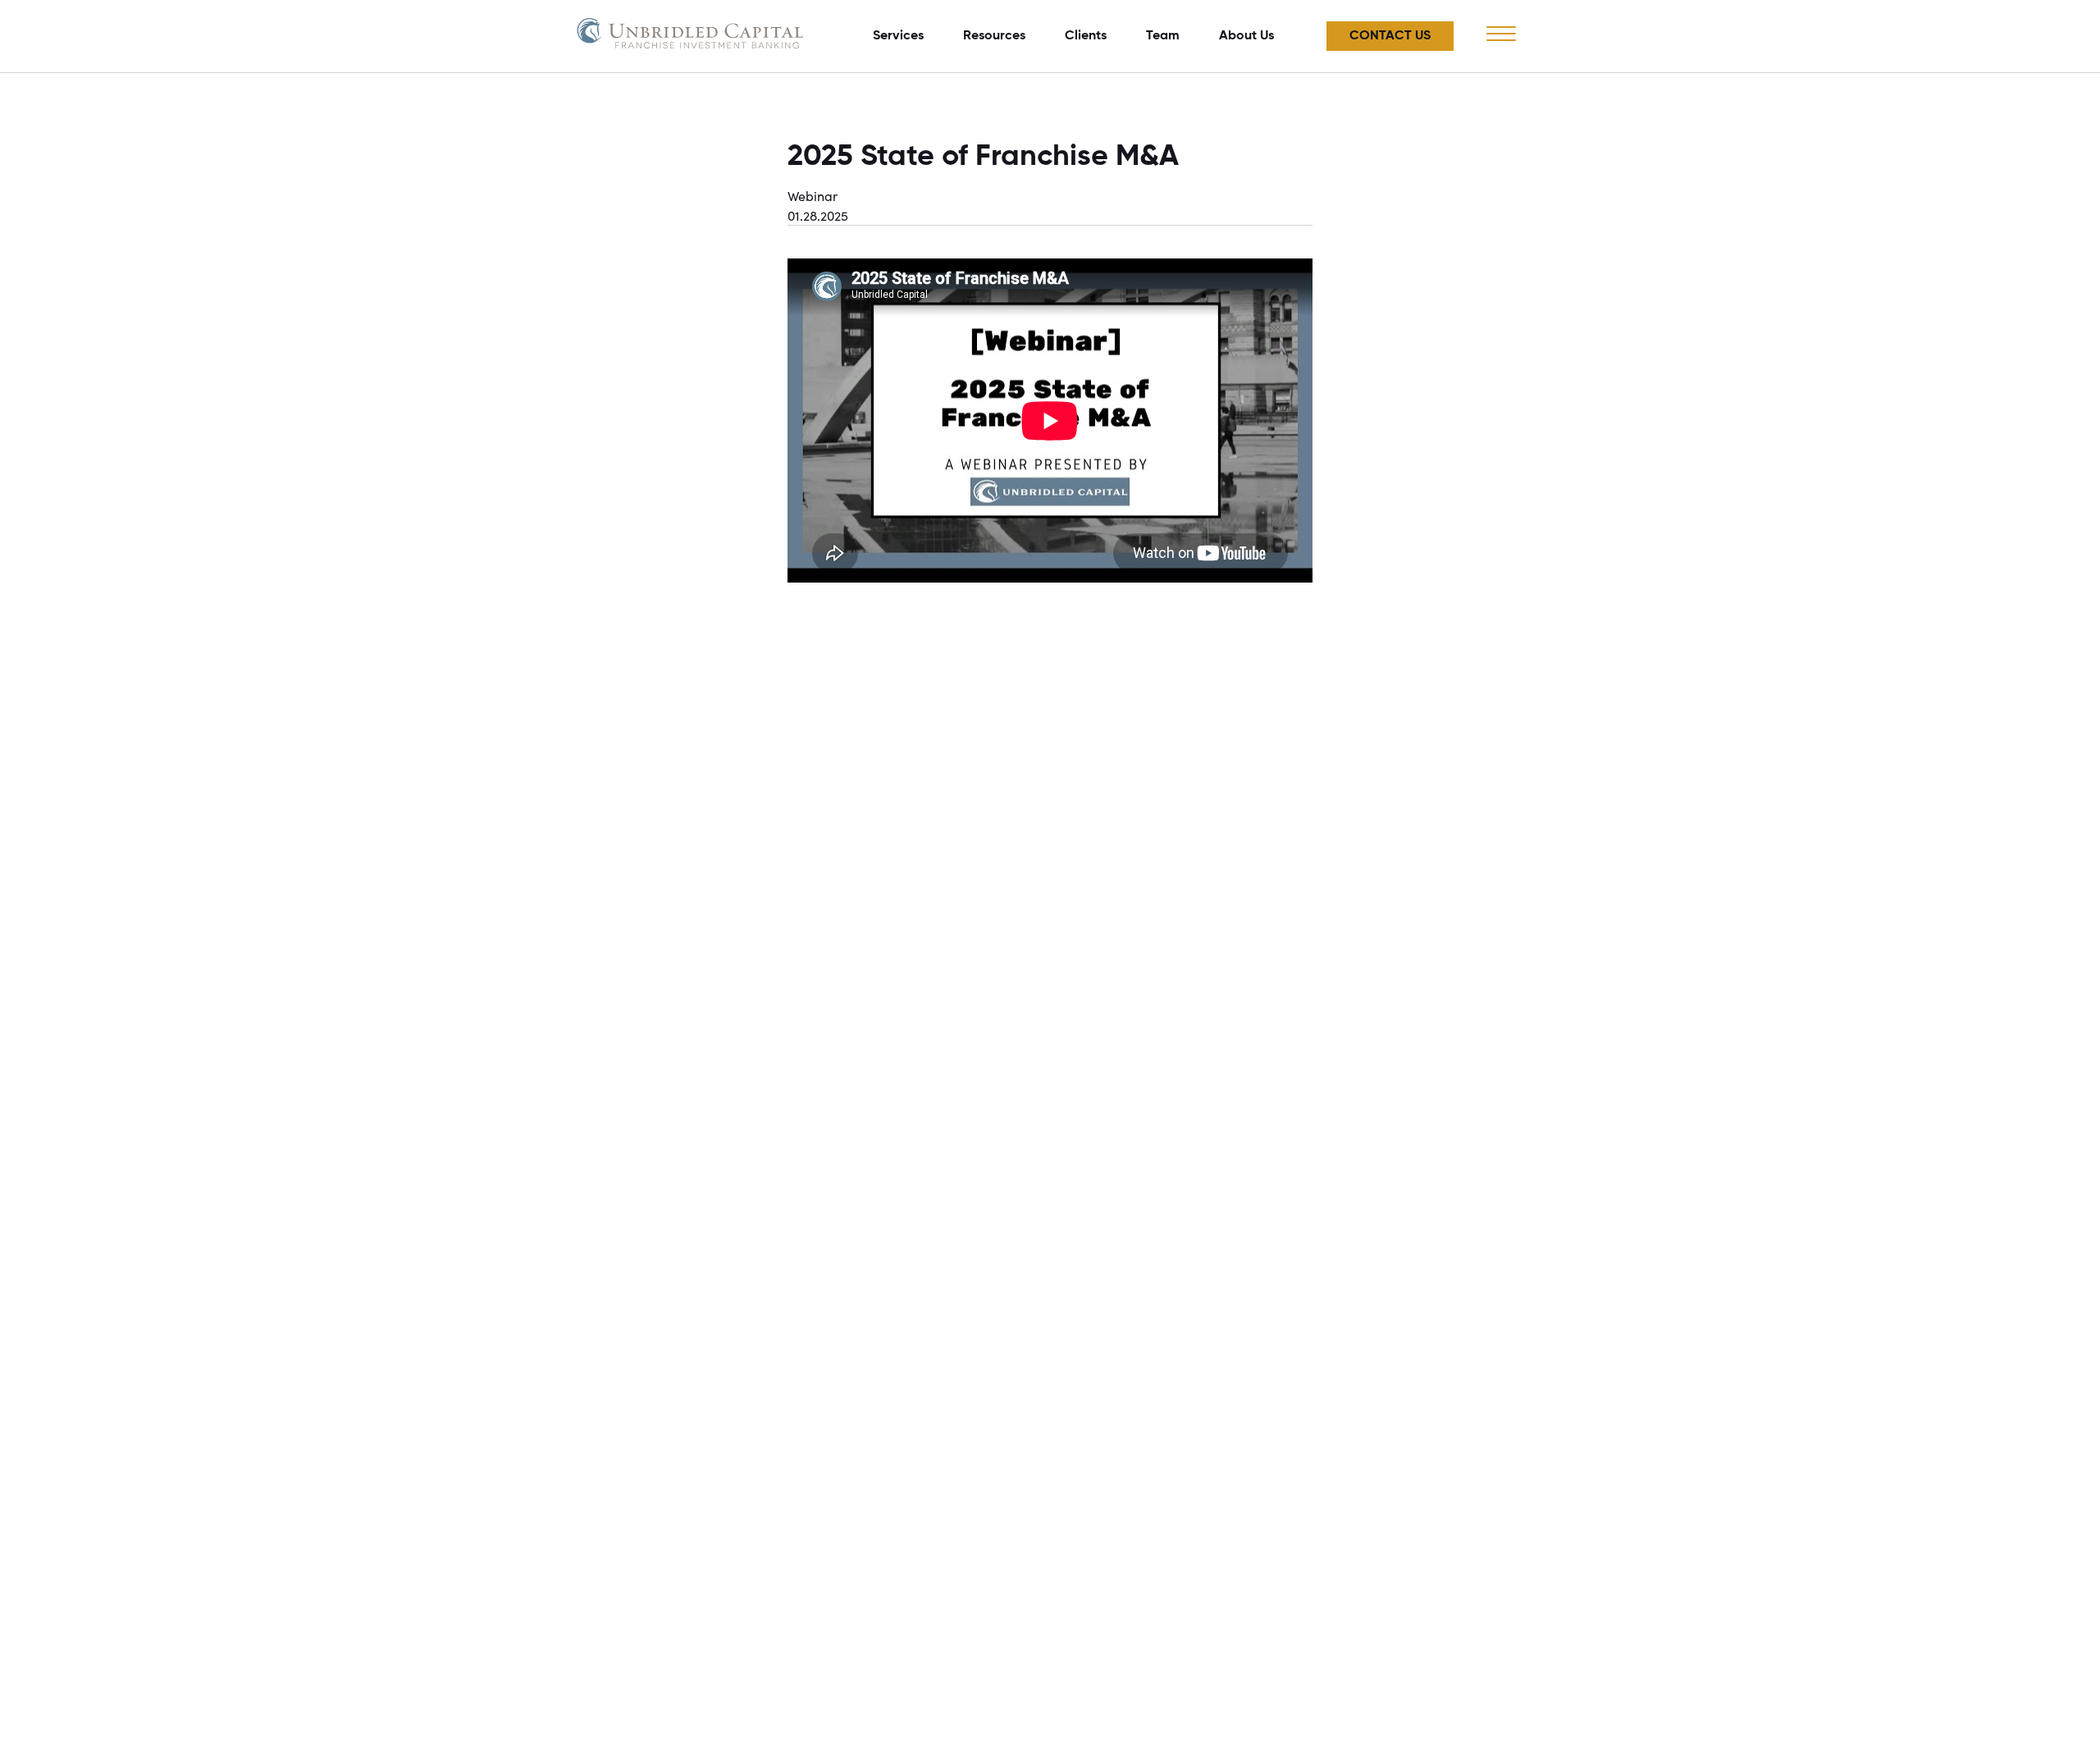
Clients (1086, 36)
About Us (1246, 36)
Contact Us (1390, 36)
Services (898, 36)
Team (1163, 36)
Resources (994, 36)
